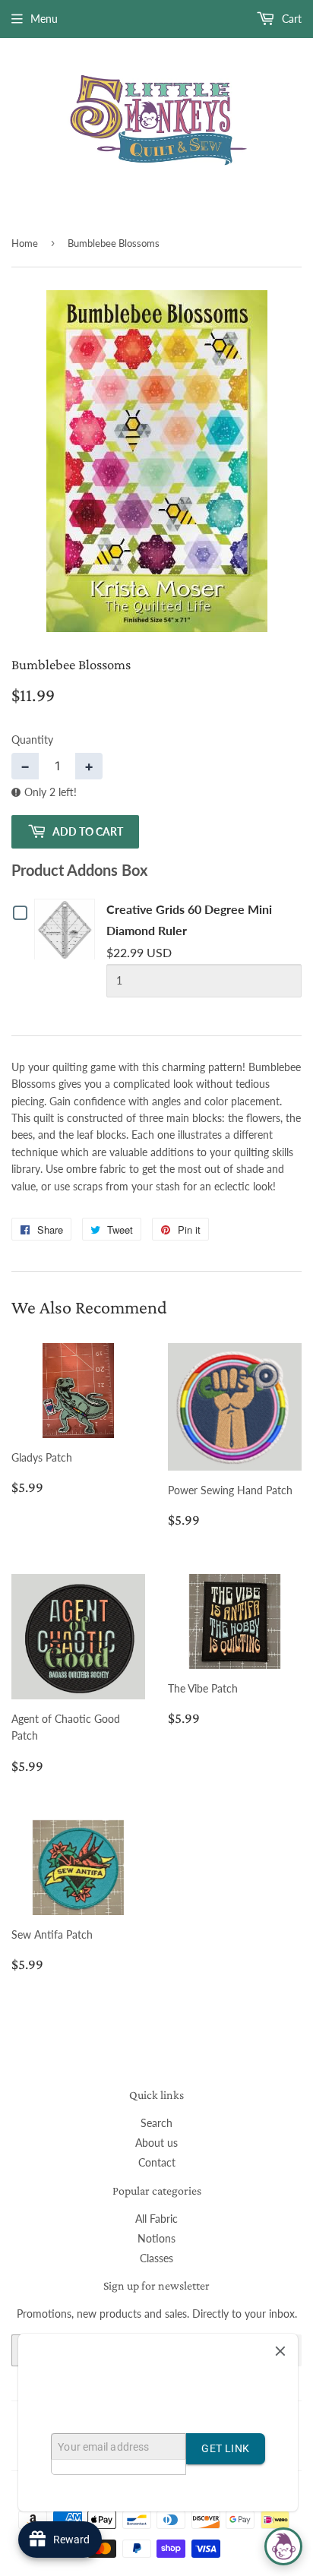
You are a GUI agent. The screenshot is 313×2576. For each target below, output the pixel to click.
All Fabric (156, 2219)
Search (156, 2123)
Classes (156, 2258)
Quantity (32, 740)
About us (156, 2143)
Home (25, 243)
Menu (44, 19)
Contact (157, 2162)
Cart (290, 19)
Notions (156, 2238)
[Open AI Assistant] (283, 2546)
